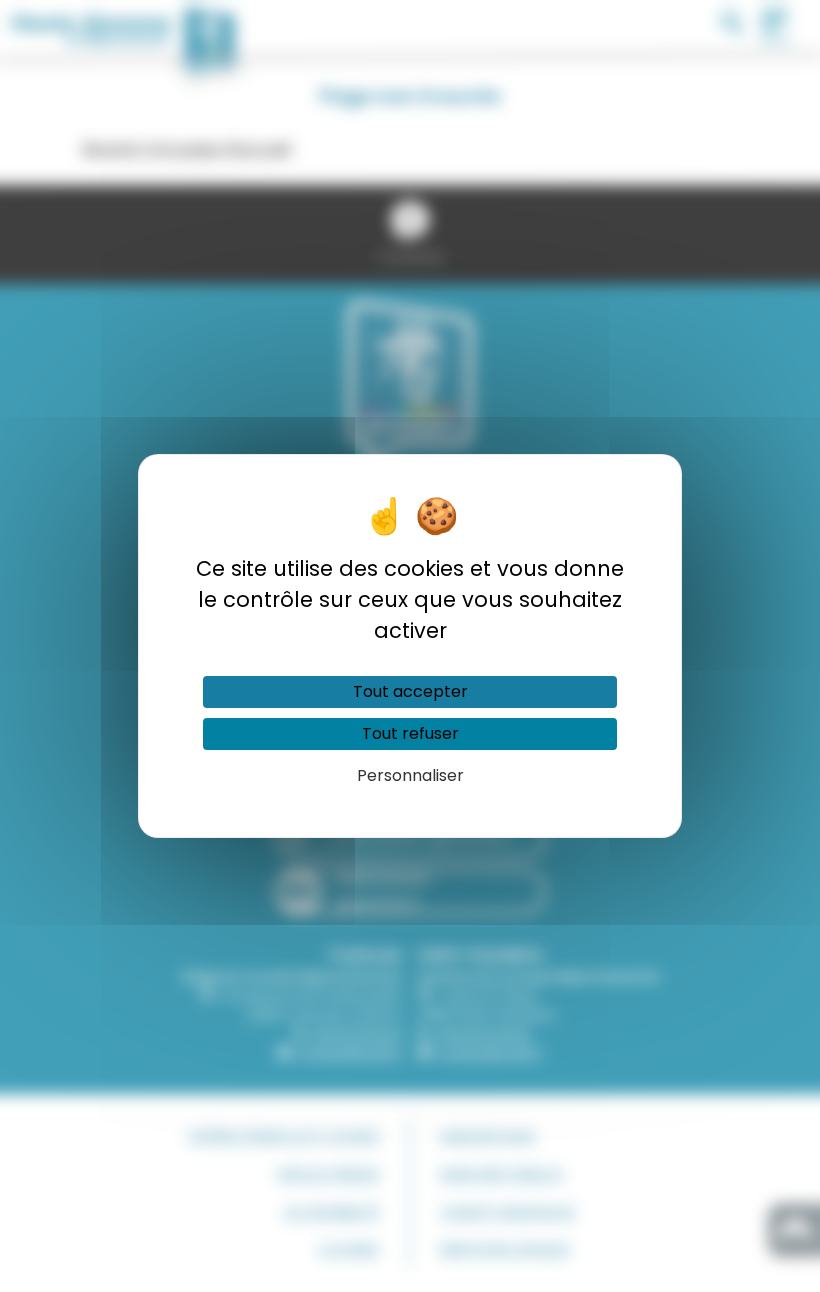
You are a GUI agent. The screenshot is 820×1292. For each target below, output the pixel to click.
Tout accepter (410, 691)
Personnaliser (410, 775)
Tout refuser (410, 733)
